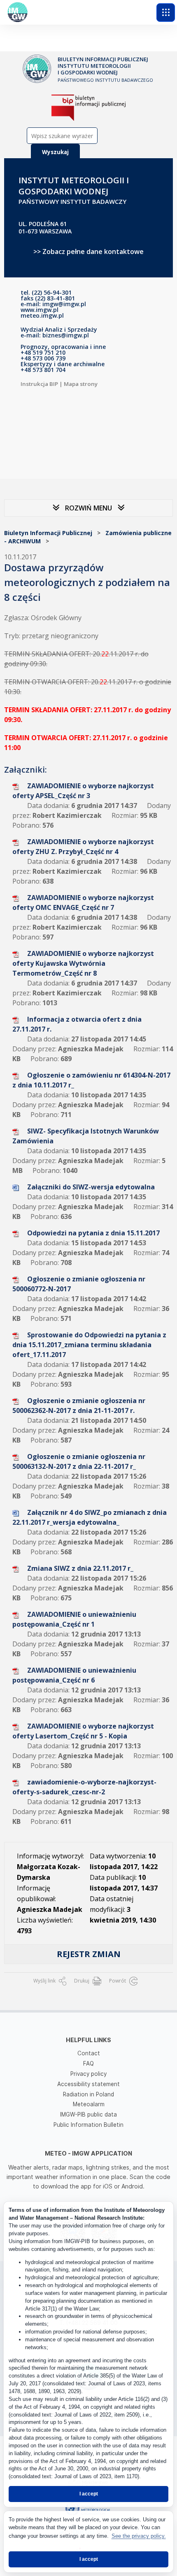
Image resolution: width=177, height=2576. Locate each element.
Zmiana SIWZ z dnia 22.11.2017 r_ (80, 1568)
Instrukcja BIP (39, 384)
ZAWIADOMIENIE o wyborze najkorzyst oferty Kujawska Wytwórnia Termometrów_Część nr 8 (83, 963)
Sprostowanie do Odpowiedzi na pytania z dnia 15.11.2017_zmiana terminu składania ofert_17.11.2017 (89, 1345)
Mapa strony (81, 384)
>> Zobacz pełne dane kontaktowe (88, 252)
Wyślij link (45, 1981)
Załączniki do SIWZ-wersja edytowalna (91, 1187)
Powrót (118, 1981)
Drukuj (82, 1981)
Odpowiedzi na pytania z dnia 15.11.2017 (93, 1233)
